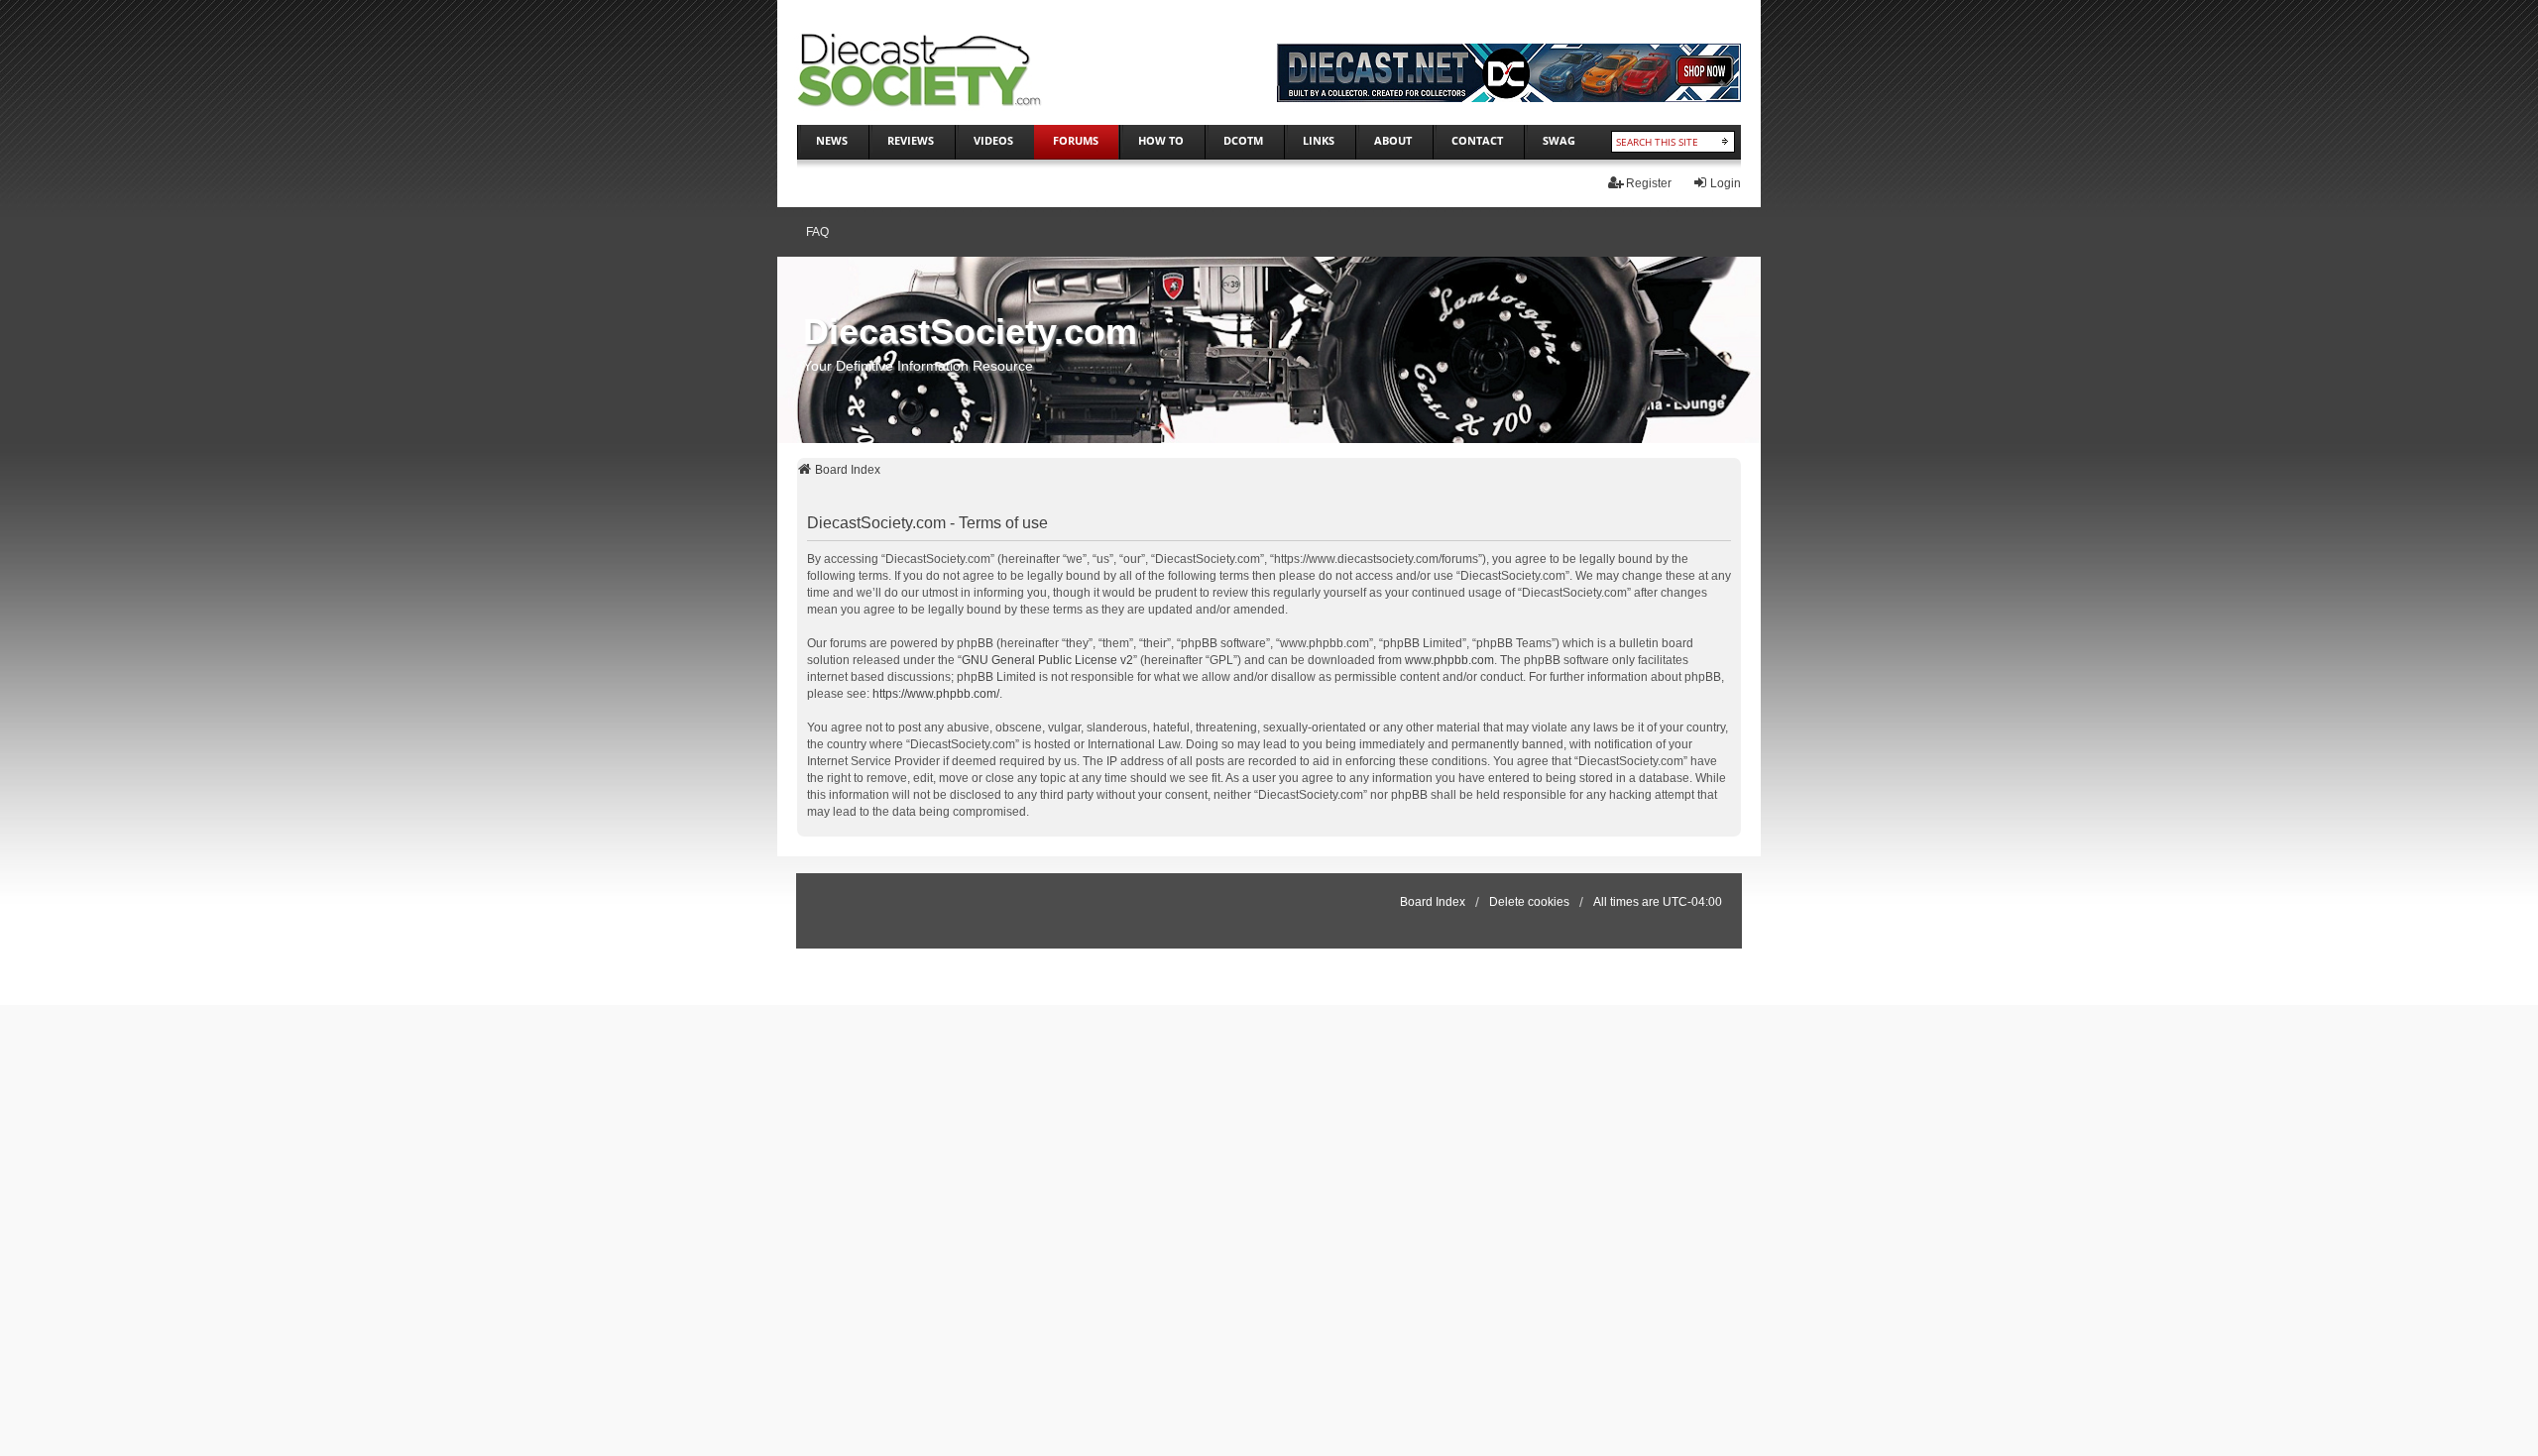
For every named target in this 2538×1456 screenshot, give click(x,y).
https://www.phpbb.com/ (936, 694)
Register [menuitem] (1649, 183)
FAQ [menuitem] (817, 232)
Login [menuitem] (1726, 183)
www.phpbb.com (1449, 660)
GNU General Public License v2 (1047, 660)
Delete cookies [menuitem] (1529, 902)
